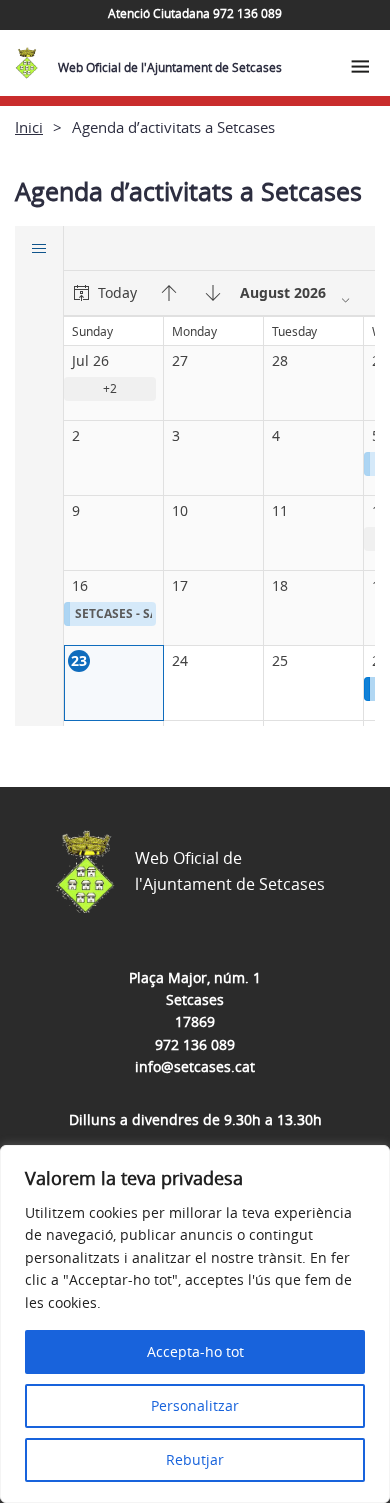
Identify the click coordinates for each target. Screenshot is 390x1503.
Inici (29, 127)
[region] (195, 1324)
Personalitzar (195, 1405)
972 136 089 (195, 1044)
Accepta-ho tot (195, 1351)
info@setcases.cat (195, 1066)
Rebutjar (195, 1459)
